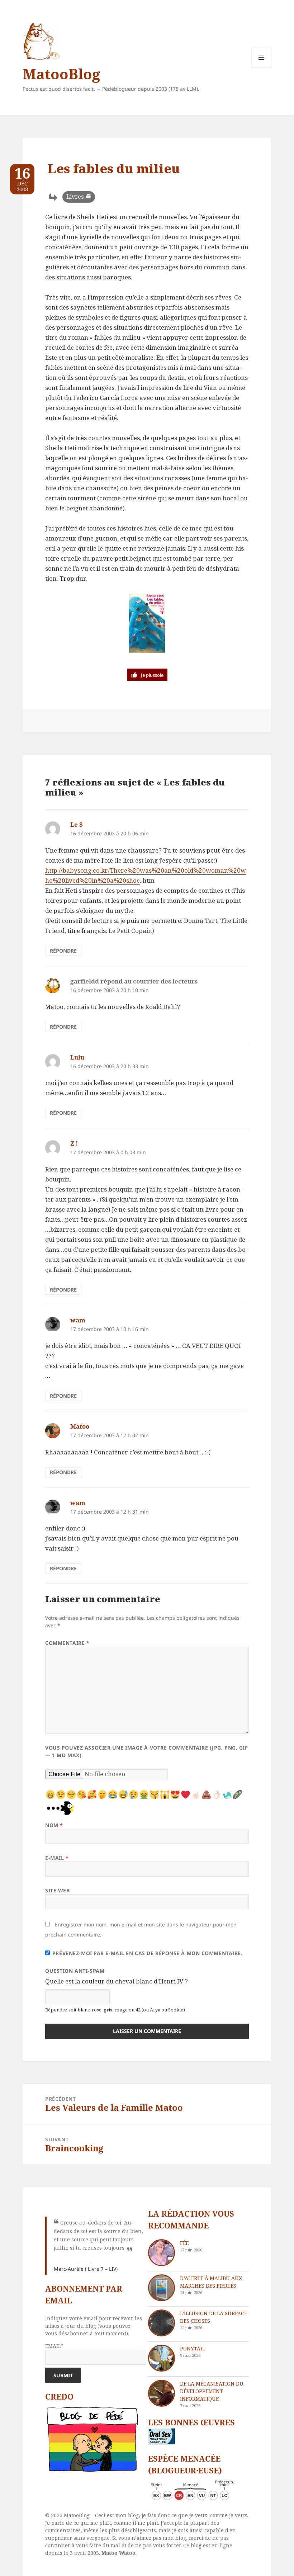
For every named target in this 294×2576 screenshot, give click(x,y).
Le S (77, 824)
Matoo (80, 1426)
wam (78, 1320)
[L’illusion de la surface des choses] (162, 2323)
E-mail (57, 1858)
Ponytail (193, 2348)
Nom (54, 1825)
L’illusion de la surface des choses (214, 2317)
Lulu (77, 1057)
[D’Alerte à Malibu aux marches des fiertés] (162, 2288)
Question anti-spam (75, 1971)
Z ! (74, 1143)
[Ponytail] (162, 2358)
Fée (184, 2243)
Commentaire (67, 1643)
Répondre (63, 951)
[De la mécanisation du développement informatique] (162, 2393)
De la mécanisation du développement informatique (212, 2391)
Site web (57, 1890)
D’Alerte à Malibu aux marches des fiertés (211, 2282)
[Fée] (162, 2253)
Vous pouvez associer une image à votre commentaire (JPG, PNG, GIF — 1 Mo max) (146, 1751)
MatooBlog (61, 74)
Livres (75, 197)
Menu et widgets (262, 68)
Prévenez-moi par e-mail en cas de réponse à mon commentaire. (148, 1953)
